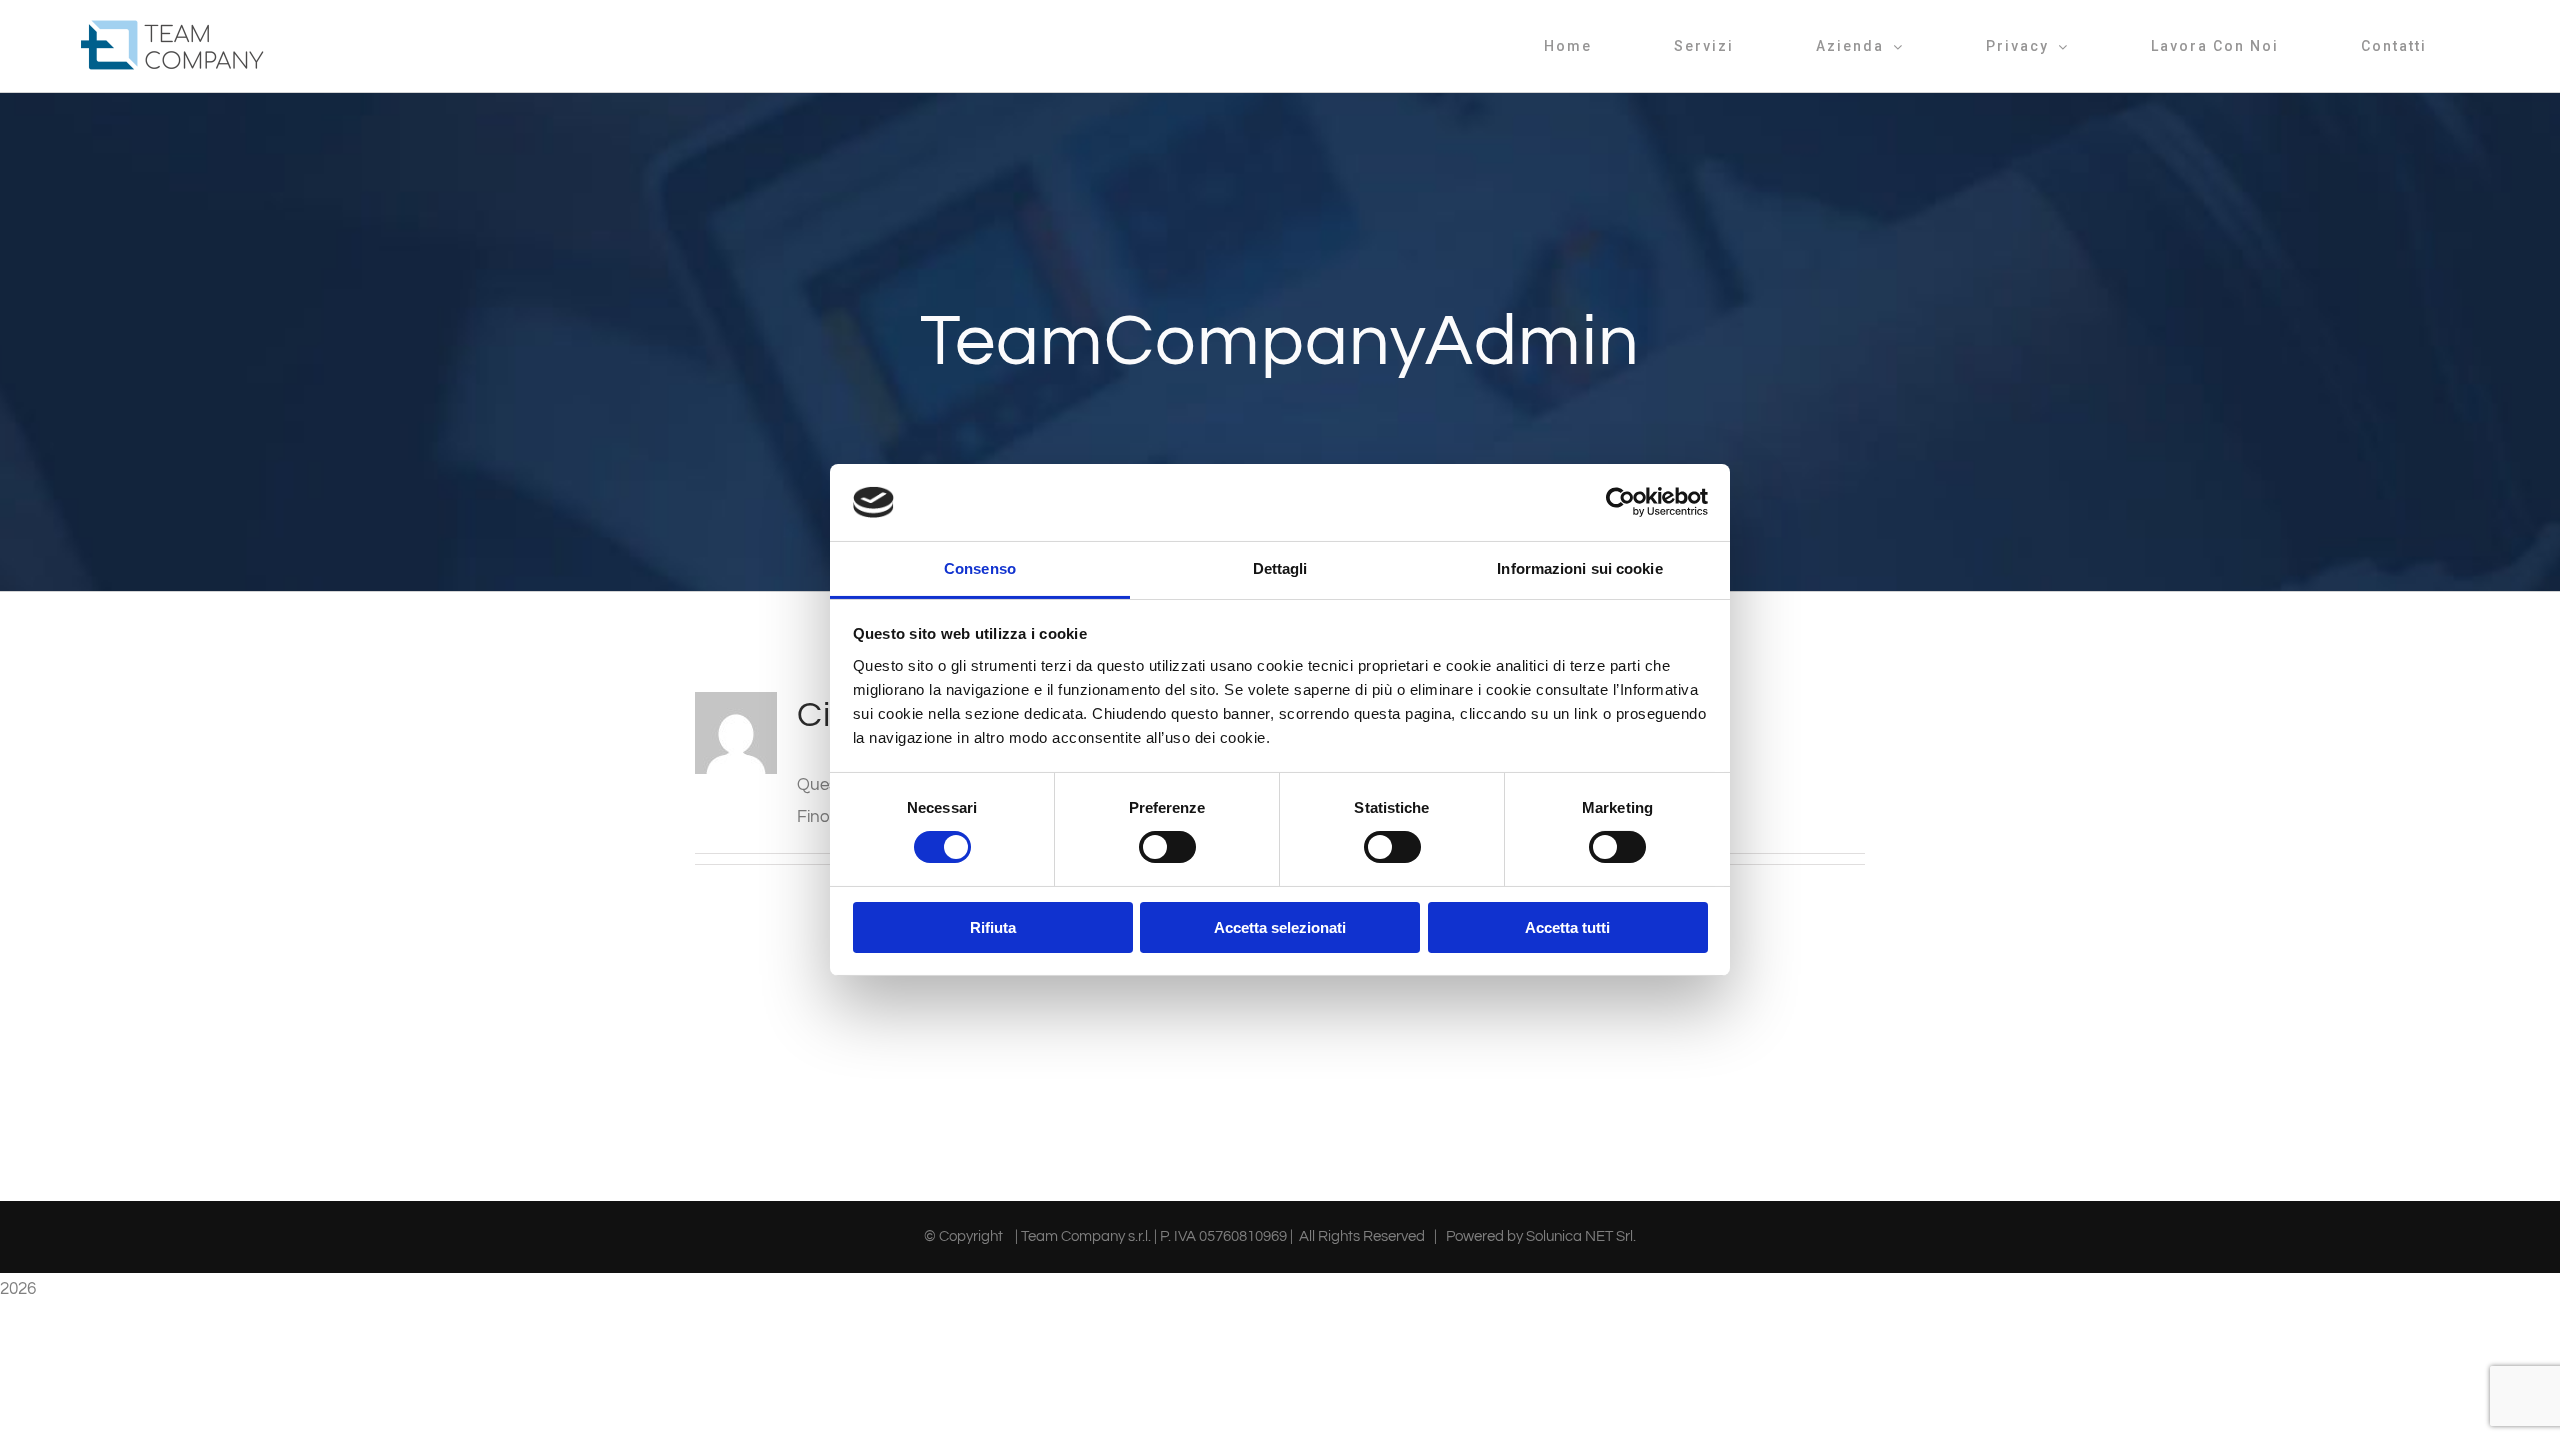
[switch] (1167, 847)
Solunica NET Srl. (1581, 1236)
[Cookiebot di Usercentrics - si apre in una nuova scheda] (1620, 502)
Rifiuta (993, 927)
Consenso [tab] (980, 568)
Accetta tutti (1567, 927)
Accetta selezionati (1280, 927)
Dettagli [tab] (1280, 568)
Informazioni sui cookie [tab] (1579, 568)
